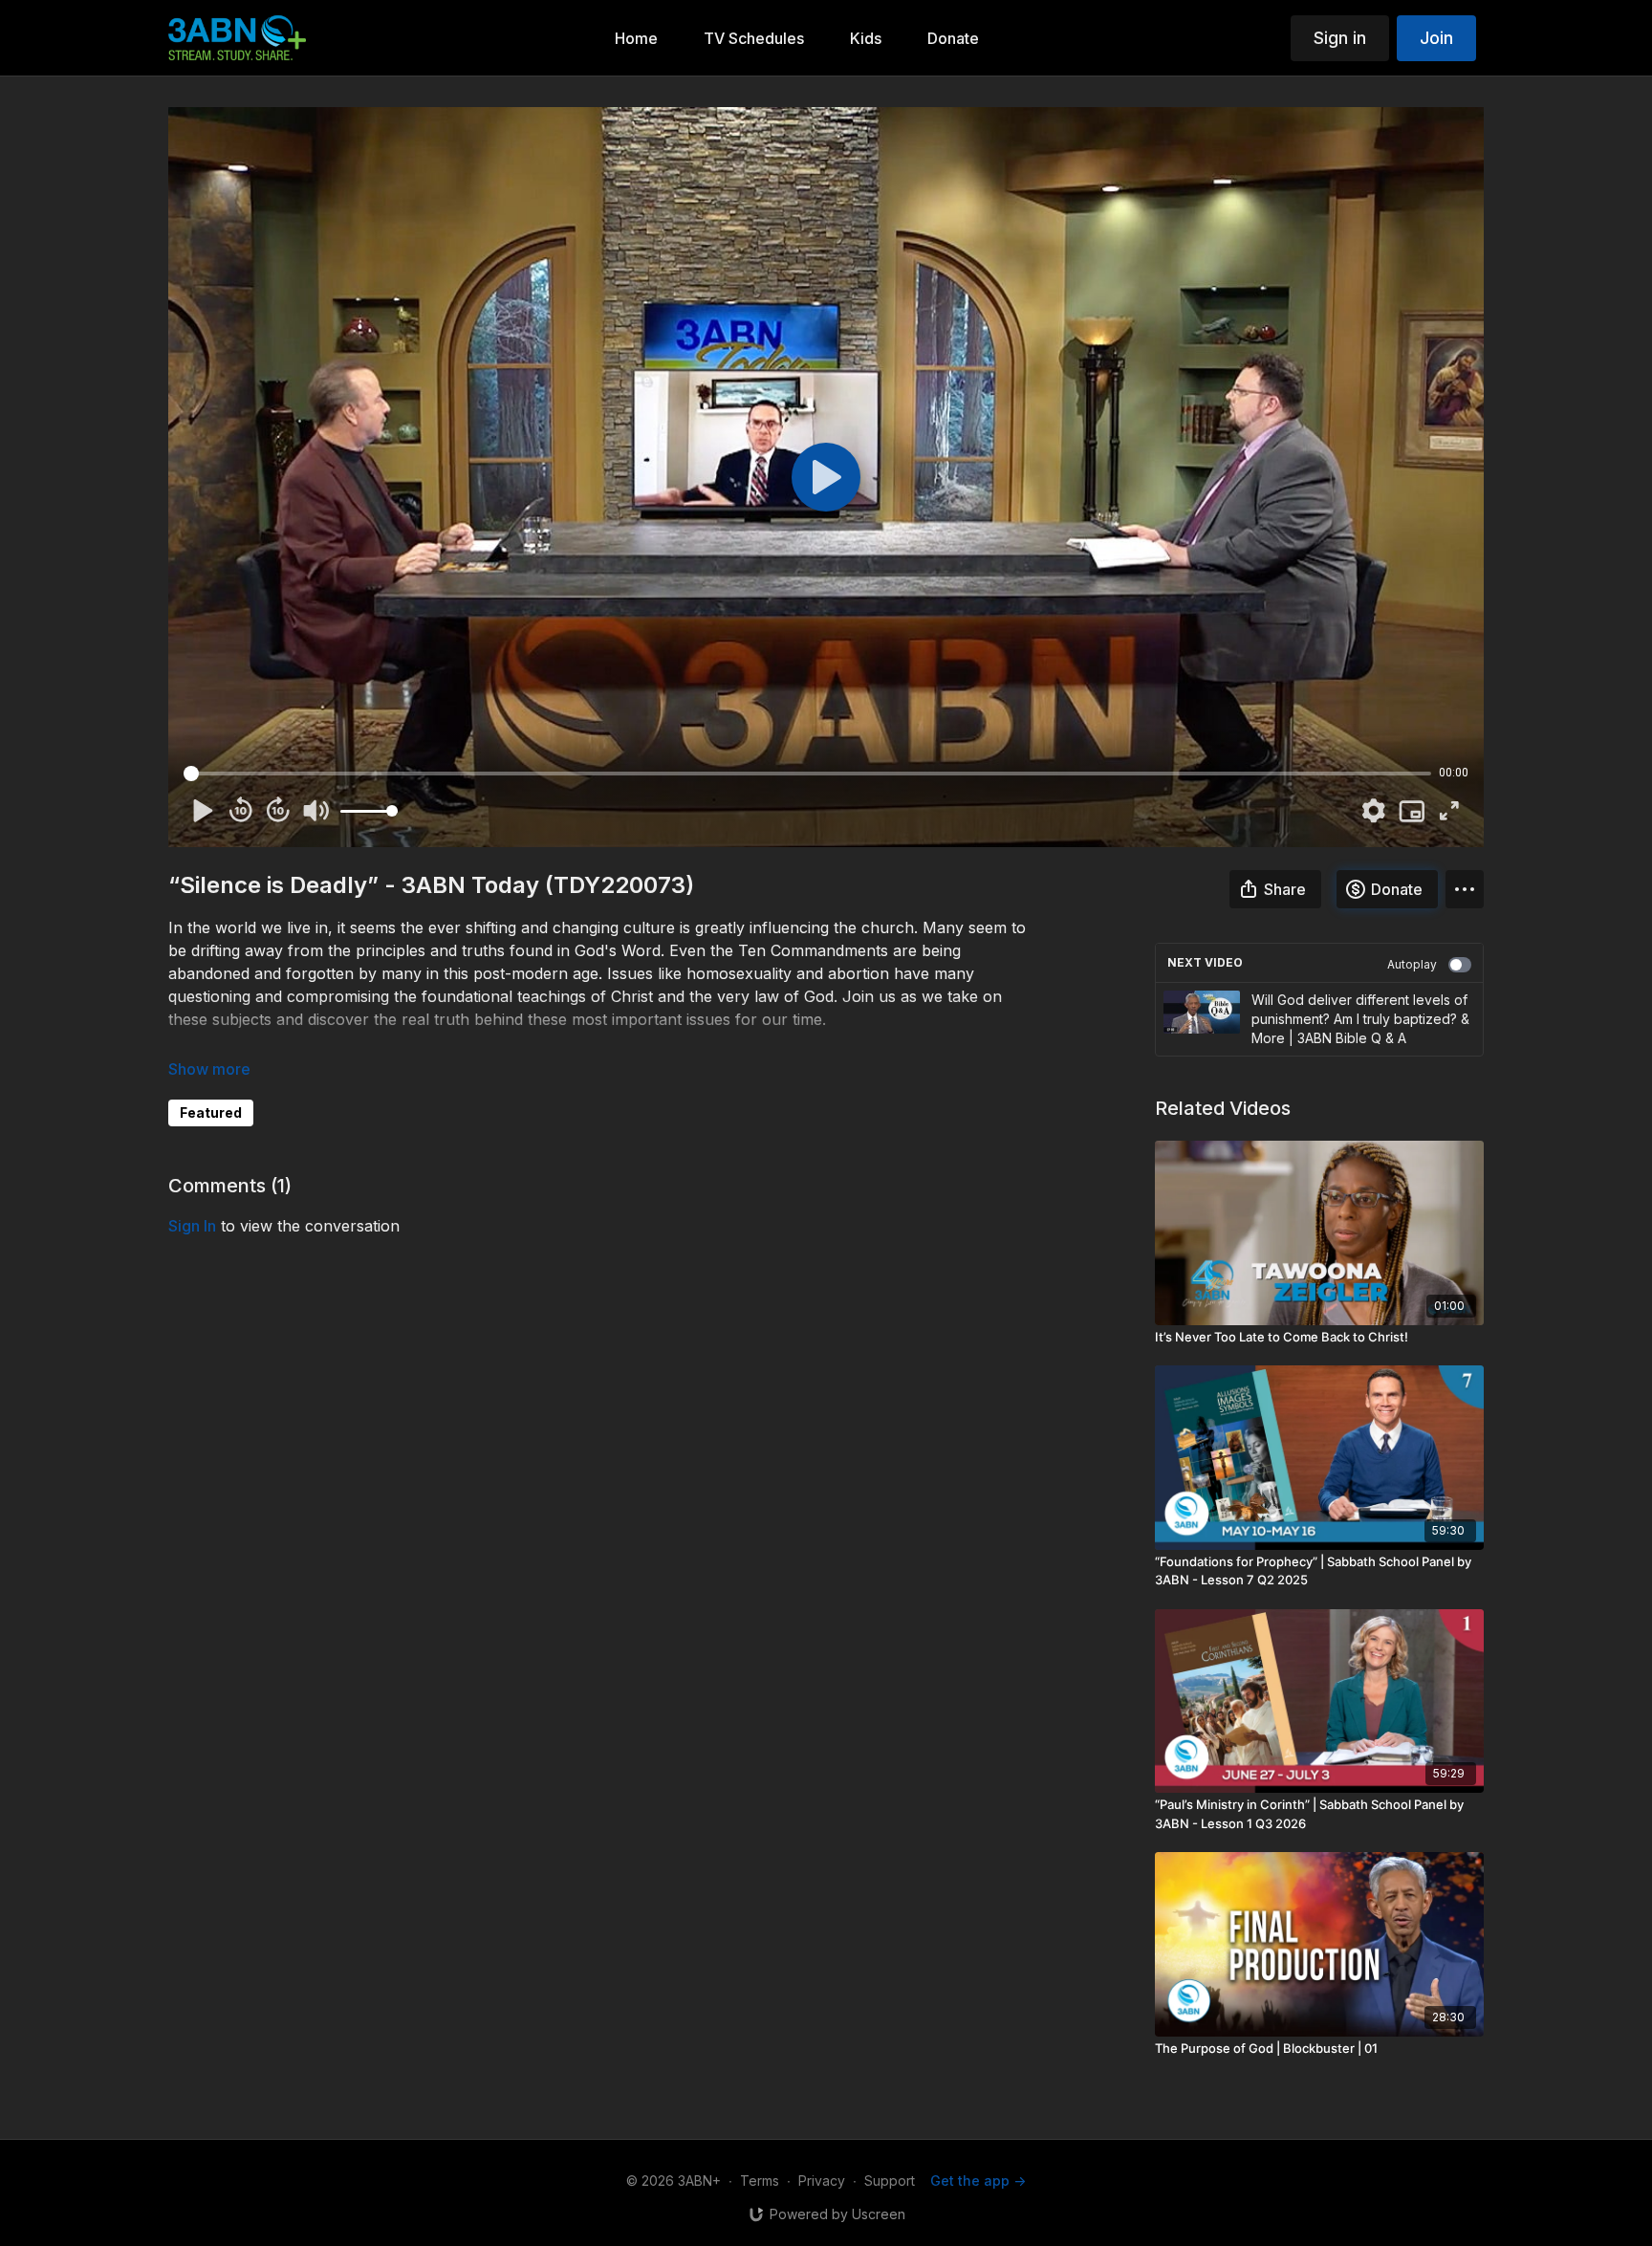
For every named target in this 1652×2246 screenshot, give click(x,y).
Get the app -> (978, 2181)
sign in (192, 1226)
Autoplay (1412, 964)
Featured (211, 1112)
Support (890, 2181)
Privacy (822, 2181)
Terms (760, 2181)
